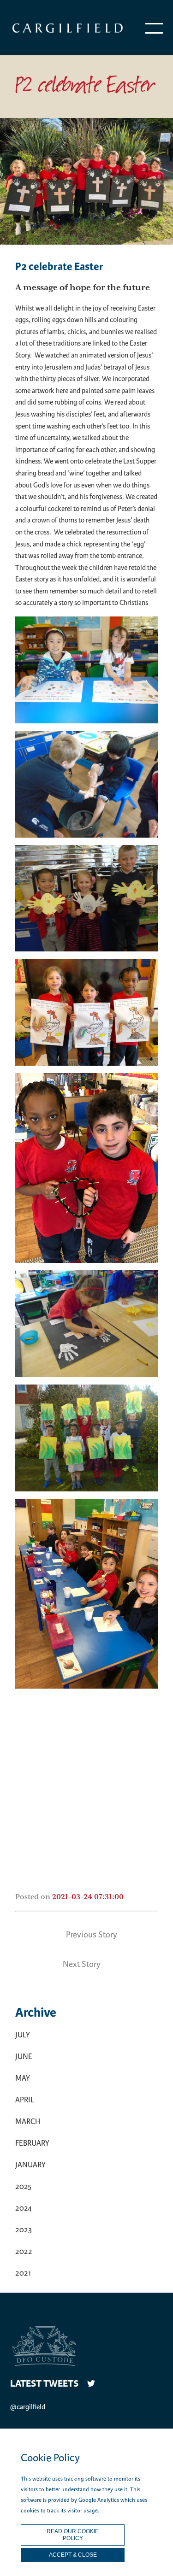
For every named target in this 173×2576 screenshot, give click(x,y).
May (23, 2078)
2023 (24, 2230)
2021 (23, 2273)
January (30, 2165)
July (23, 2035)
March (28, 2121)
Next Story (82, 1964)
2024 (24, 2208)
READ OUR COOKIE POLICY (73, 2535)
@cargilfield (28, 2407)
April (25, 2100)
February (32, 2143)
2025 (23, 2186)
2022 (24, 2251)
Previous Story (92, 1935)
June (24, 2057)
